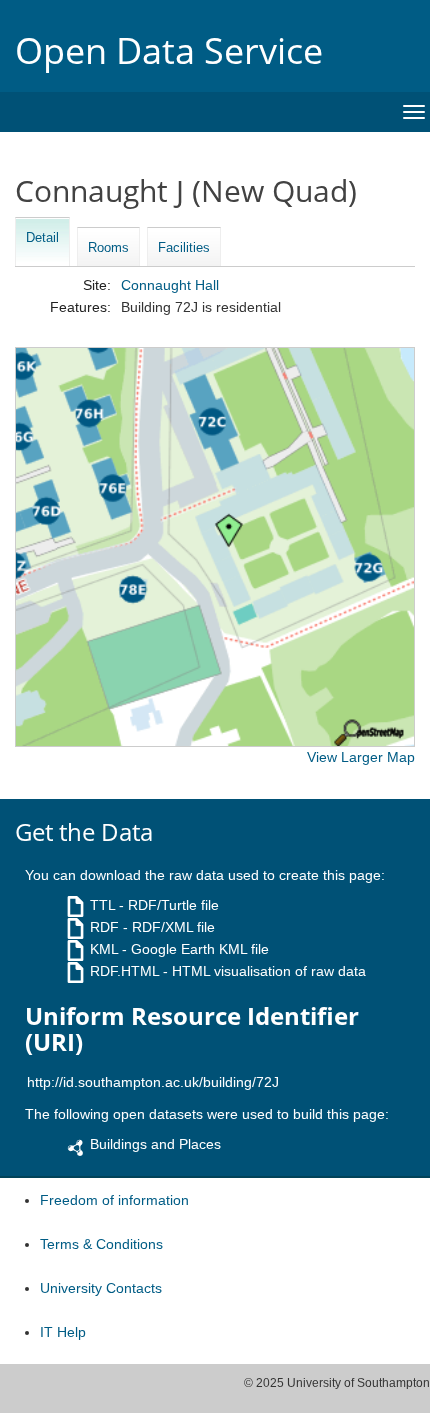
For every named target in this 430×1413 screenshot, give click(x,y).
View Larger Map (361, 757)
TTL (102, 905)
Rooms (108, 247)
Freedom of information (114, 1200)
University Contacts (101, 1288)
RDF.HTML (124, 971)
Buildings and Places (155, 1144)
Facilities (184, 247)
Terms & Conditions (101, 1244)
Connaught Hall (170, 285)
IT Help (63, 1332)
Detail (42, 237)
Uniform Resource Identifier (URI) (192, 1029)
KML (104, 949)
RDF (104, 927)
